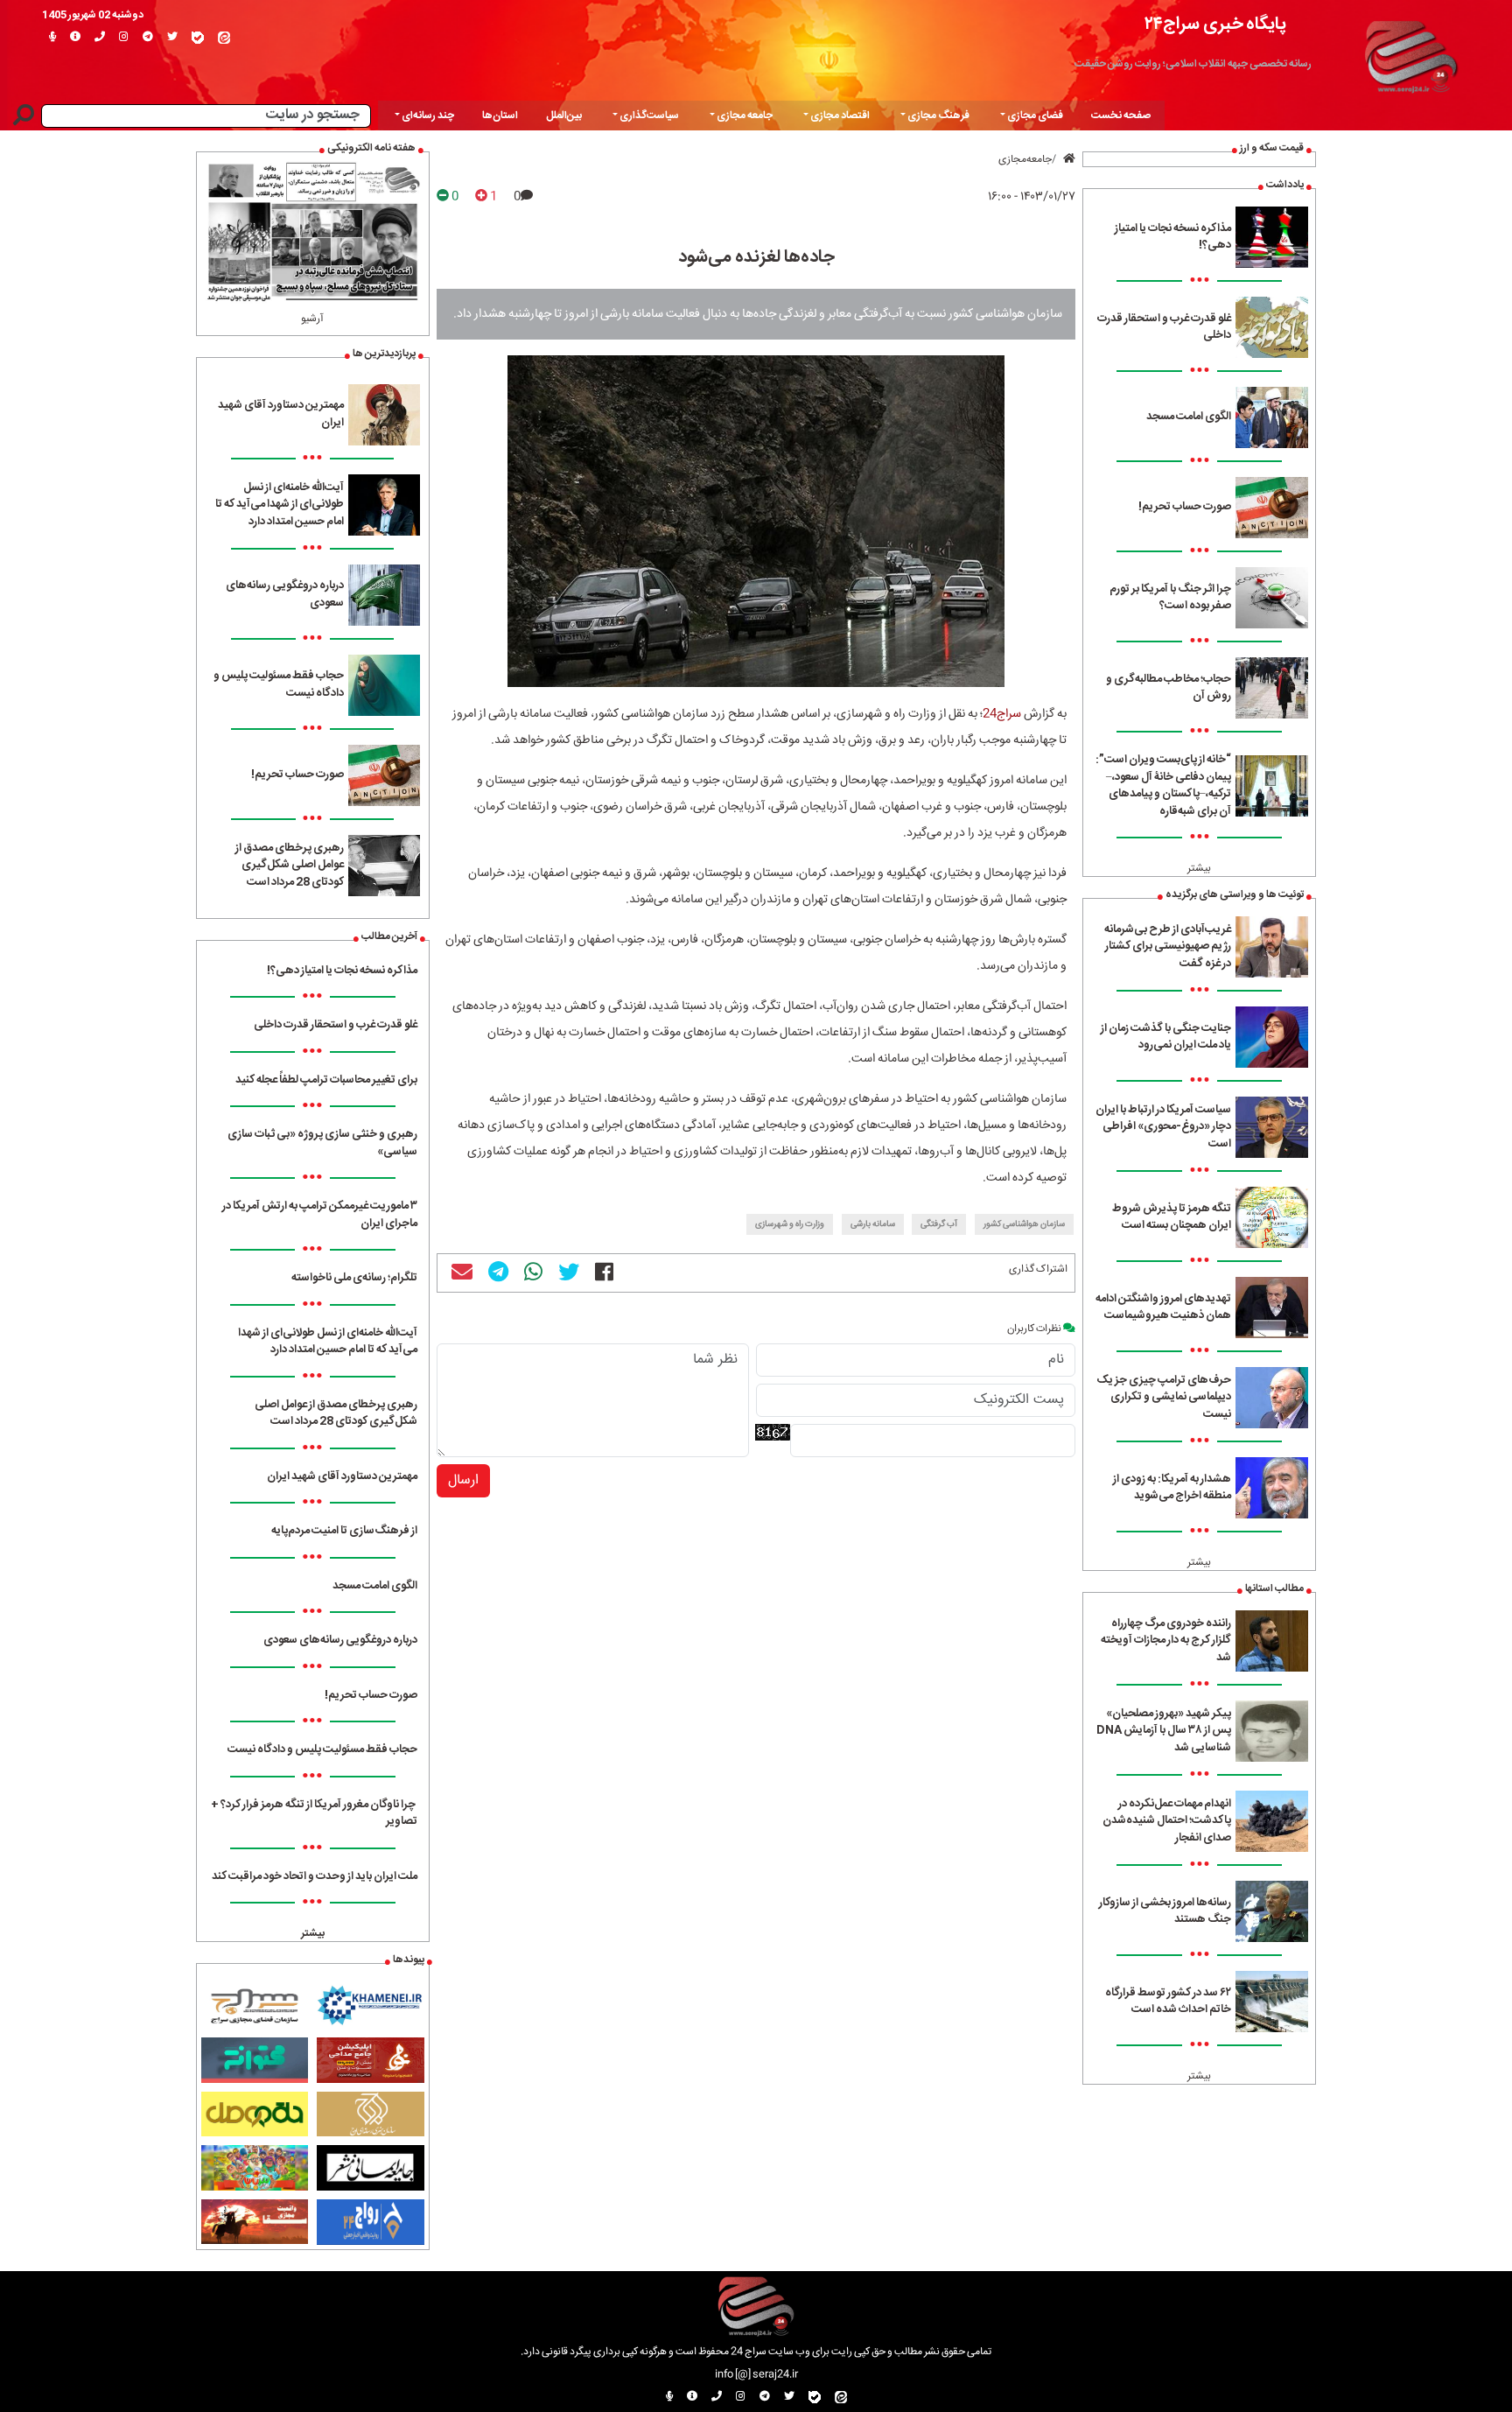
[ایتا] (224, 38)
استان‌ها (500, 116)
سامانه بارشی (873, 1224)
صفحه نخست (1121, 116)
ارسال (463, 1480)
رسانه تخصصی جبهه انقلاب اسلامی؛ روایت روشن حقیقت (1193, 64)
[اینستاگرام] (124, 38)
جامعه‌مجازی (1025, 159)
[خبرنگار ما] (52, 38)
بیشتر (1199, 868)
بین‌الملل (564, 116)
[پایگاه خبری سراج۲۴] (1410, 54)
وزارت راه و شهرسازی (790, 1224)
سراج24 (1002, 714)
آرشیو (312, 319)
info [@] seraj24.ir (756, 2374)
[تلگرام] (148, 38)
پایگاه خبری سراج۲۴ (1215, 24)
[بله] (198, 38)
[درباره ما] (75, 38)
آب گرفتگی (939, 1224)
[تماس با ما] (100, 38)
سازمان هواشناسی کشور (1024, 1224)
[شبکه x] (172, 38)
